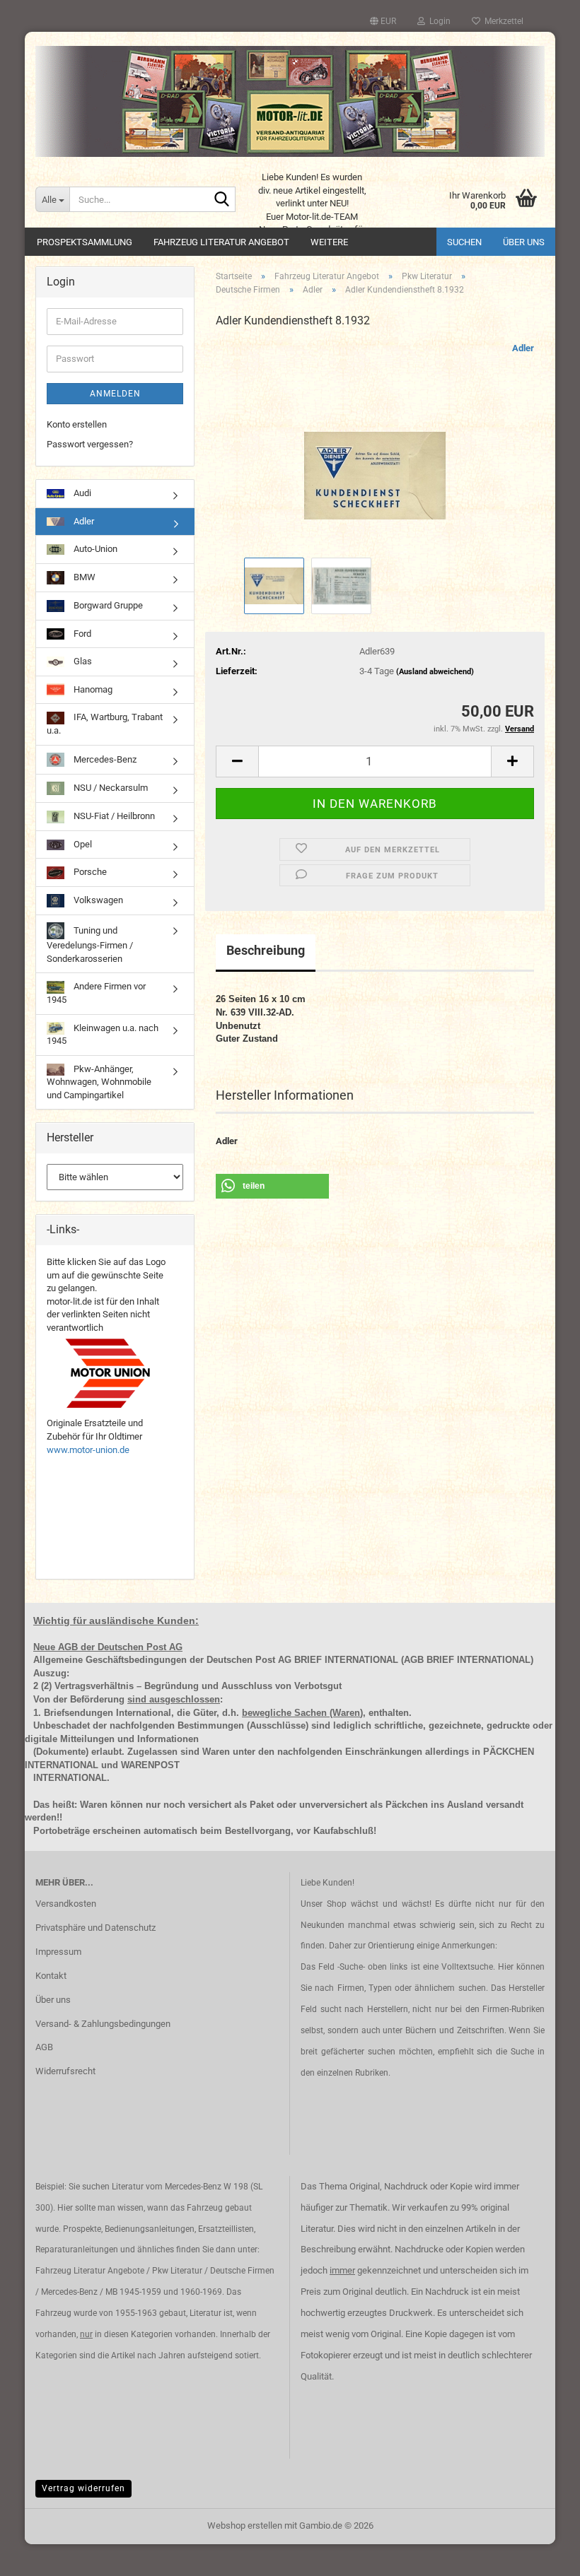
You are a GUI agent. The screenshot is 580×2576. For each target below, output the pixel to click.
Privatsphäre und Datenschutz (95, 1928)
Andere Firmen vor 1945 (96, 993)
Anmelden (115, 394)
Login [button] (438, 21)
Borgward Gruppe (107, 605)
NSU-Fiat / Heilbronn (113, 816)
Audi (81, 493)
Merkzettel (502, 21)
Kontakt (51, 1976)
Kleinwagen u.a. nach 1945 (103, 1035)
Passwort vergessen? (90, 444)
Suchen (464, 242)
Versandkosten (66, 1904)
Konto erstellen (77, 424)
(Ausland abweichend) (435, 672)
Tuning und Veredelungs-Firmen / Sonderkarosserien (90, 945)
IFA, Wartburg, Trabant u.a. (105, 724)
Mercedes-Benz (104, 759)
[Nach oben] (541, 2555)
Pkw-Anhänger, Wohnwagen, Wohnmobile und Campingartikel (99, 1082)
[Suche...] (222, 200)
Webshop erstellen (245, 2525)
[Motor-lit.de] (290, 101)
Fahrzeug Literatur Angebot (221, 242)
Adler (523, 348)
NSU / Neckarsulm (110, 788)
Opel (82, 844)
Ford (81, 634)
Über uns (524, 242)
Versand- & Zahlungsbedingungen (103, 2024)
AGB (44, 2047)
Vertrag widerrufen (83, 2488)
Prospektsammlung (85, 242)
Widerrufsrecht (65, 2071)
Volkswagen (97, 900)
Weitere (329, 242)
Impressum (58, 1952)
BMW (83, 577)
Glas (82, 661)
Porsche (89, 872)
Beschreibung (266, 950)
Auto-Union (94, 549)
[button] (383, 21)
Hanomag (92, 689)
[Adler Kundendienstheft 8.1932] (375, 447)
